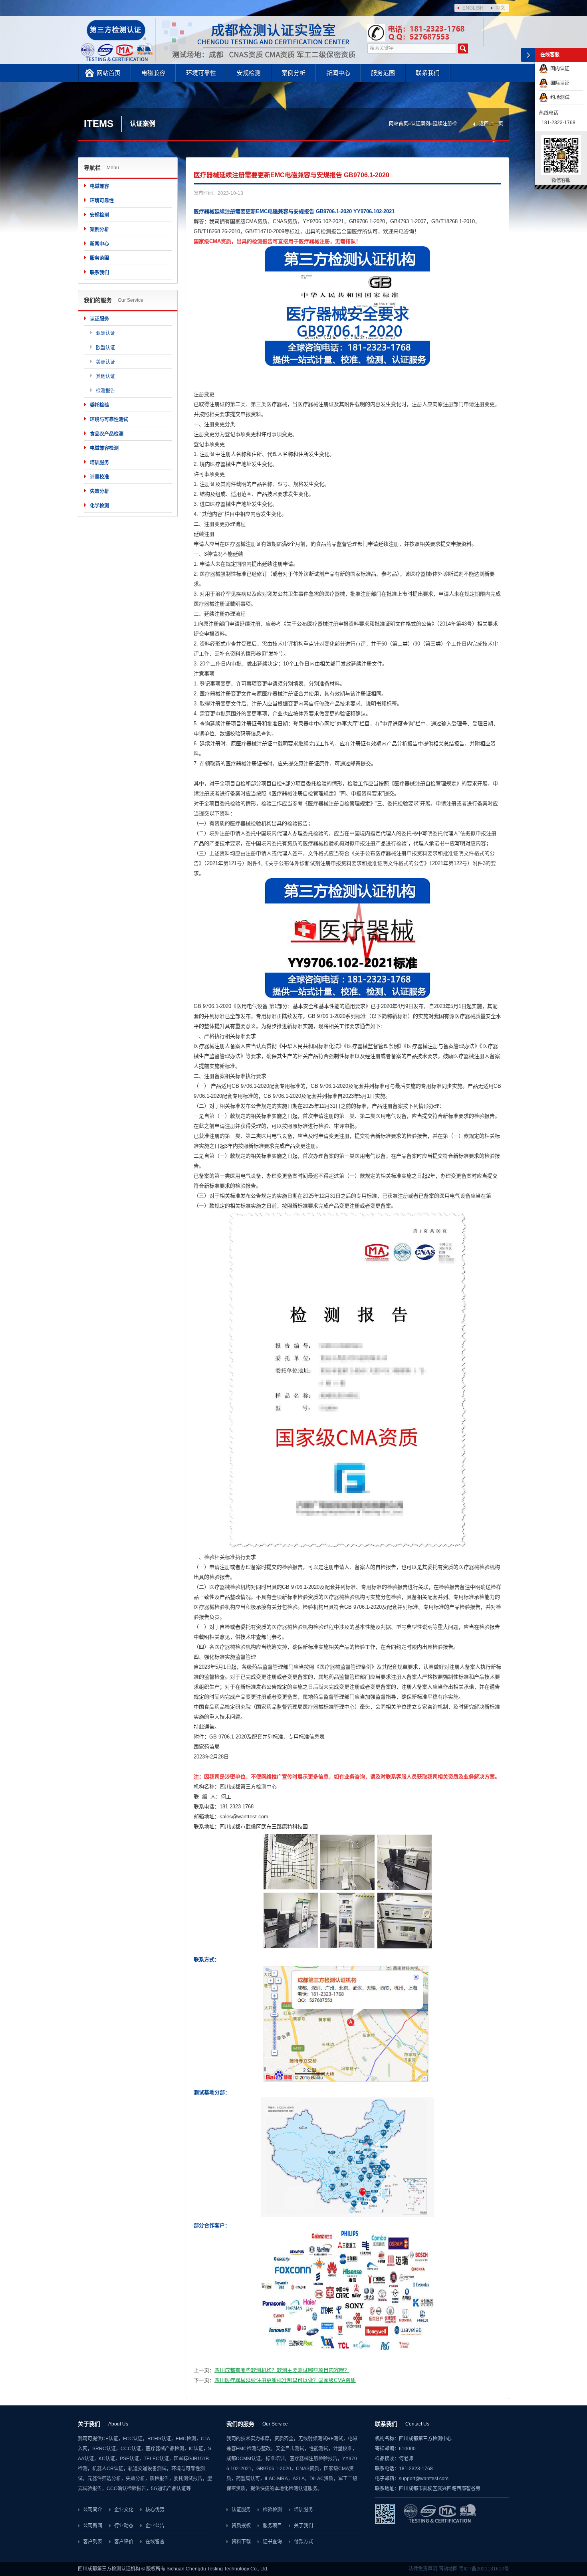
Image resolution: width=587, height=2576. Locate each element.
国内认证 (559, 69)
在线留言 (155, 2542)
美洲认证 (105, 362)
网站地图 (448, 2569)
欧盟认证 (105, 348)
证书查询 (272, 2542)
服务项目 (272, 2526)
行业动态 (124, 2526)
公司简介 (93, 2510)
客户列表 (93, 2542)
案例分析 (293, 73)
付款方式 (303, 2542)
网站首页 (109, 73)
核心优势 (155, 2510)
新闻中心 (338, 73)
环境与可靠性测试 (109, 420)
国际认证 (559, 83)
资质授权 (241, 2526)
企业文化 (124, 2510)
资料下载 (241, 2542)
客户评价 (124, 2542)
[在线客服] (528, 55)
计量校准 (99, 477)
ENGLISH (473, 8)
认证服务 (99, 319)
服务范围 (383, 73)
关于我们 (303, 2526)
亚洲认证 (105, 333)
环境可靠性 (201, 73)
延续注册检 (445, 124)
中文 (500, 8)
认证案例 (420, 124)
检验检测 (272, 2510)
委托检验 (99, 405)
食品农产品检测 (107, 434)
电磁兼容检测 (104, 448)
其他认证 (105, 376)
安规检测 (249, 73)
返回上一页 (491, 124)
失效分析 (99, 491)
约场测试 (559, 97)
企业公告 (155, 2526)
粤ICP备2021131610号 (484, 2569)
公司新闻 (93, 2526)
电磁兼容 (153, 73)
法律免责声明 (423, 2569)
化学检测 (99, 506)
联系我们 (428, 73)
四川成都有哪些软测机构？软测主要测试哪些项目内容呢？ (282, 2370)
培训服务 (99, 463)
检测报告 (105, 391)
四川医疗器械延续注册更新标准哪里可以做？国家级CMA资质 (285, 2380)
